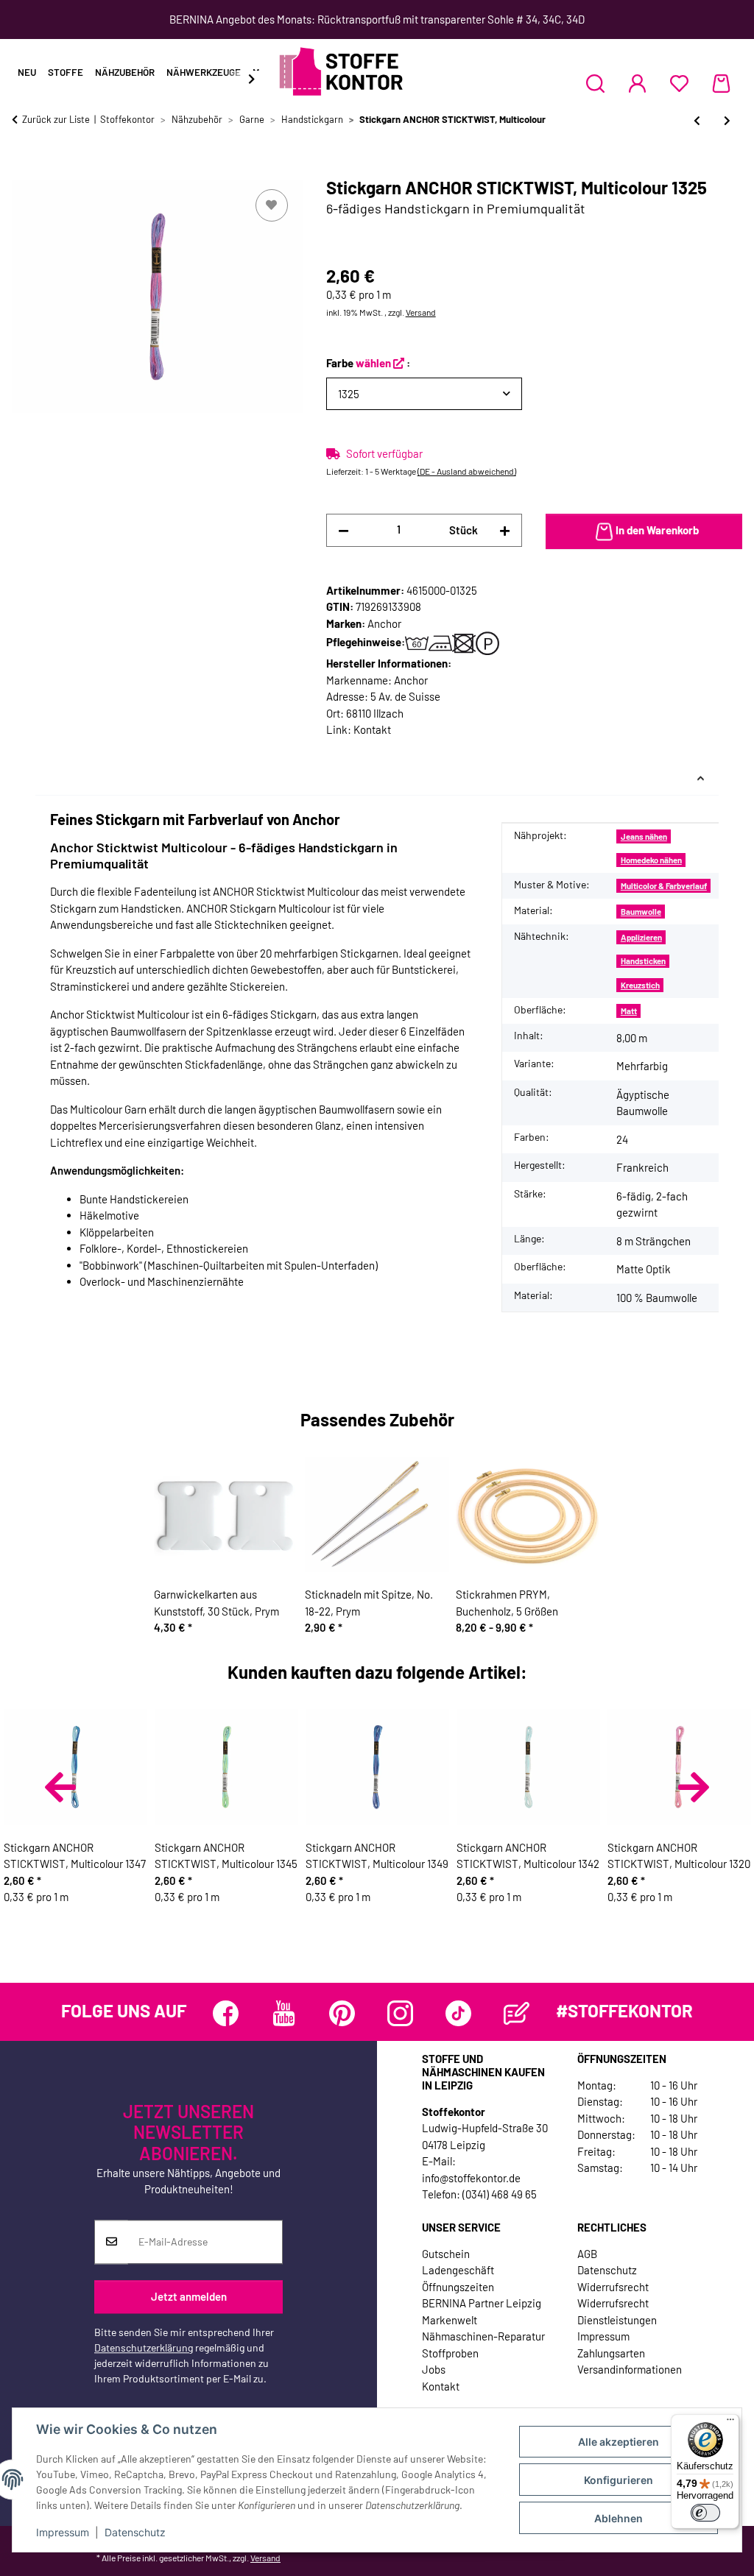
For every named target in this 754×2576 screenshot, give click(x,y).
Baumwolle (641, 912)
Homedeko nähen (651, 860)
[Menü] (730, 2423)
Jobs (434, 2369)
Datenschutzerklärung (144, 2347)
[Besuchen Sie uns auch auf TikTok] (458, 2013)
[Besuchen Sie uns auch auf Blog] (517, 2013)
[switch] (705, 2513)
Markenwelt (450, 2320)
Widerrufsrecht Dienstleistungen (617, 2311)
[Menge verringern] (343, 530)
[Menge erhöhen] (505, 530)
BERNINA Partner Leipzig (482, 2303)
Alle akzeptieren (619, 2442)
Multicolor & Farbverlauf (664, 886)
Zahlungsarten (611, 2353)
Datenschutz (135, 2532)
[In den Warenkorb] (24, 169)
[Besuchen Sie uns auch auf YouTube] (284, 2013)
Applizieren (641, 937)
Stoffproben (450, 2353)
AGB (587, 2254)
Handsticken (643, 961)
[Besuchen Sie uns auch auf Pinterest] (342, 2013)
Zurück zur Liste (56, 119)
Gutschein (446, 2254)
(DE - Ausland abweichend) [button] (467, 471)
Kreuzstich (640, 985)
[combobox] (424, 394)
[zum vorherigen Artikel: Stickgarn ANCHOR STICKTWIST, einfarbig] (697, 120)
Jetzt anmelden (189, 2297)
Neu (27, 72)
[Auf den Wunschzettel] (272, 205)
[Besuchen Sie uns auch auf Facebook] (226, 2013)
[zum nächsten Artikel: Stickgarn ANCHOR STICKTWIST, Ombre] (727, 120)
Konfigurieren (619, 2480)
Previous (60, 1787)
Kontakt (372, 729)
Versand (421, 312)
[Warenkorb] (721, 83)
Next (694, 1787)
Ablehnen (619, 2518)
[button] (595, 83)
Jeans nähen (644, 836)
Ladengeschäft (458, 2270)
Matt (629, 1011)
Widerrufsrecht (613, 2287)
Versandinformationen (630, 2369)
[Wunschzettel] (679, 83)
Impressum (63, 2532)
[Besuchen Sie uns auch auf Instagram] (400, 2013)
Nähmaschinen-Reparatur (483, 2336)
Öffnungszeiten (458, 2287)
